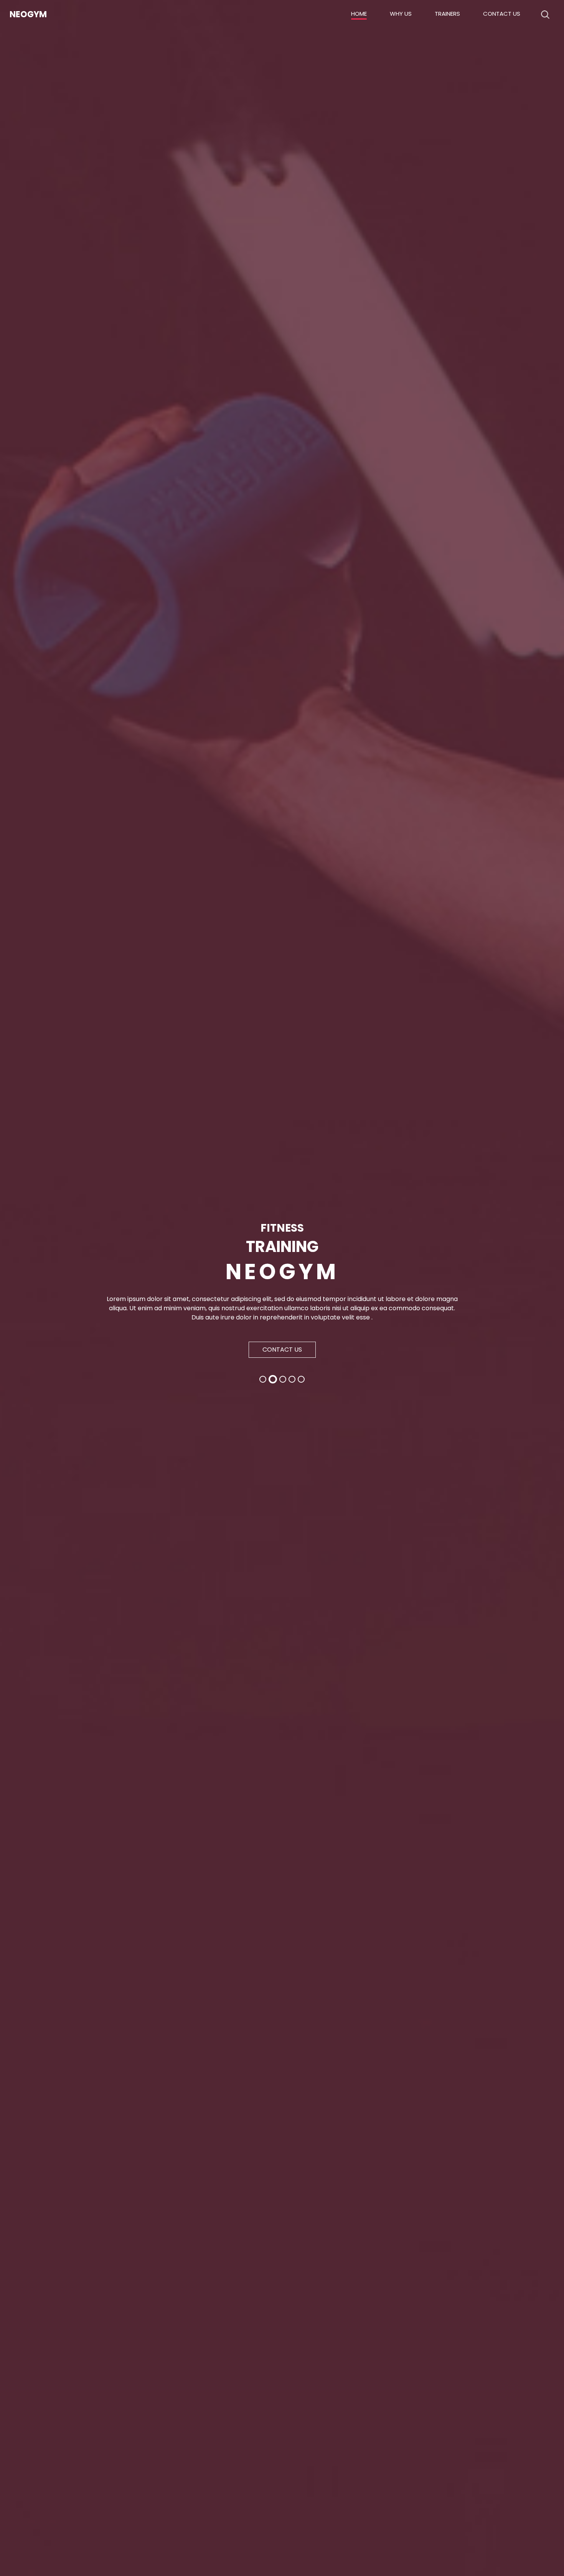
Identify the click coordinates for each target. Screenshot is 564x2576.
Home (359, 14)
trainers (447, 14)
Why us (401, 14)
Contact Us (502, 14)
